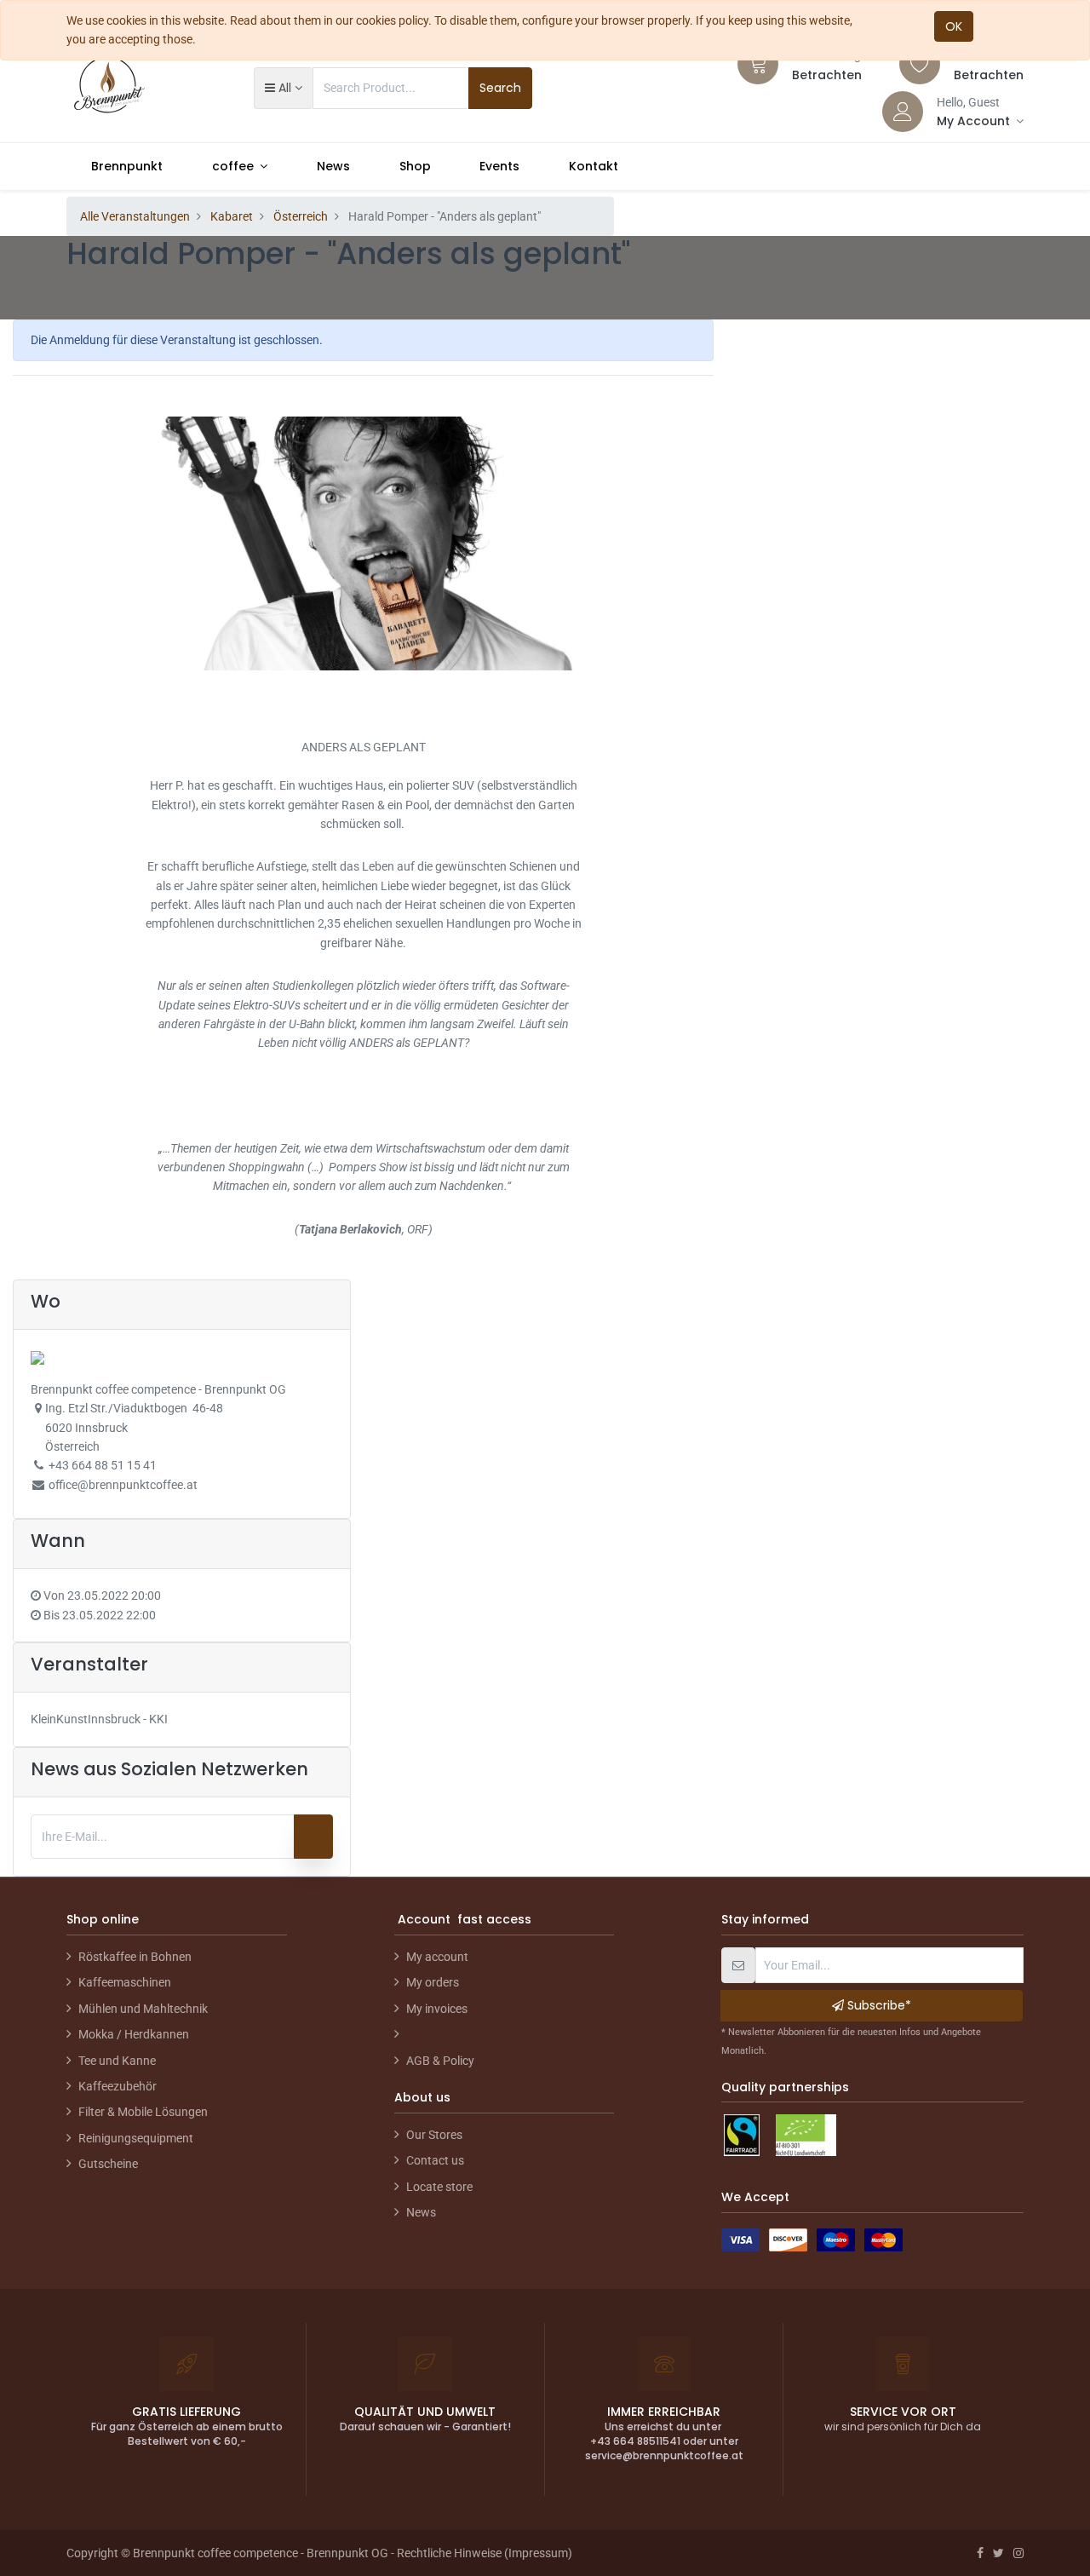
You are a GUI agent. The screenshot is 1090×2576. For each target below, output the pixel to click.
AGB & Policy (440, 2061)
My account (437, 1957)
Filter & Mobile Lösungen (143, 2112)
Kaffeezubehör (118, 2086)
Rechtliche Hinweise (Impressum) (485, 2553)
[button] (283, 88)
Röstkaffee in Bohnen (135, 1957)
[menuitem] (127, 166)
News (421, 2212)
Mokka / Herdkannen (134, 2034)
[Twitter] (998, 2553)
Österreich (301, 216)
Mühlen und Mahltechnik (143, 2009)
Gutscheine (108, 2164)
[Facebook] (980, 2553)
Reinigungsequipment (136, 2138)
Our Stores (434, 2135)
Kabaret (232, 216)
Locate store (439, 2187)
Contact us (435, 2160)
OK (954, 26)
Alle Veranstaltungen (135, 216)
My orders (433, 1982)
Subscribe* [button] (878, 2005)
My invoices (437, 2009)
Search (500, 88)
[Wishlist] (920, 64)
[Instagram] (1018, 2553)
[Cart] (758, 64)
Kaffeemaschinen (125, 1982)
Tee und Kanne (117, 2061)
